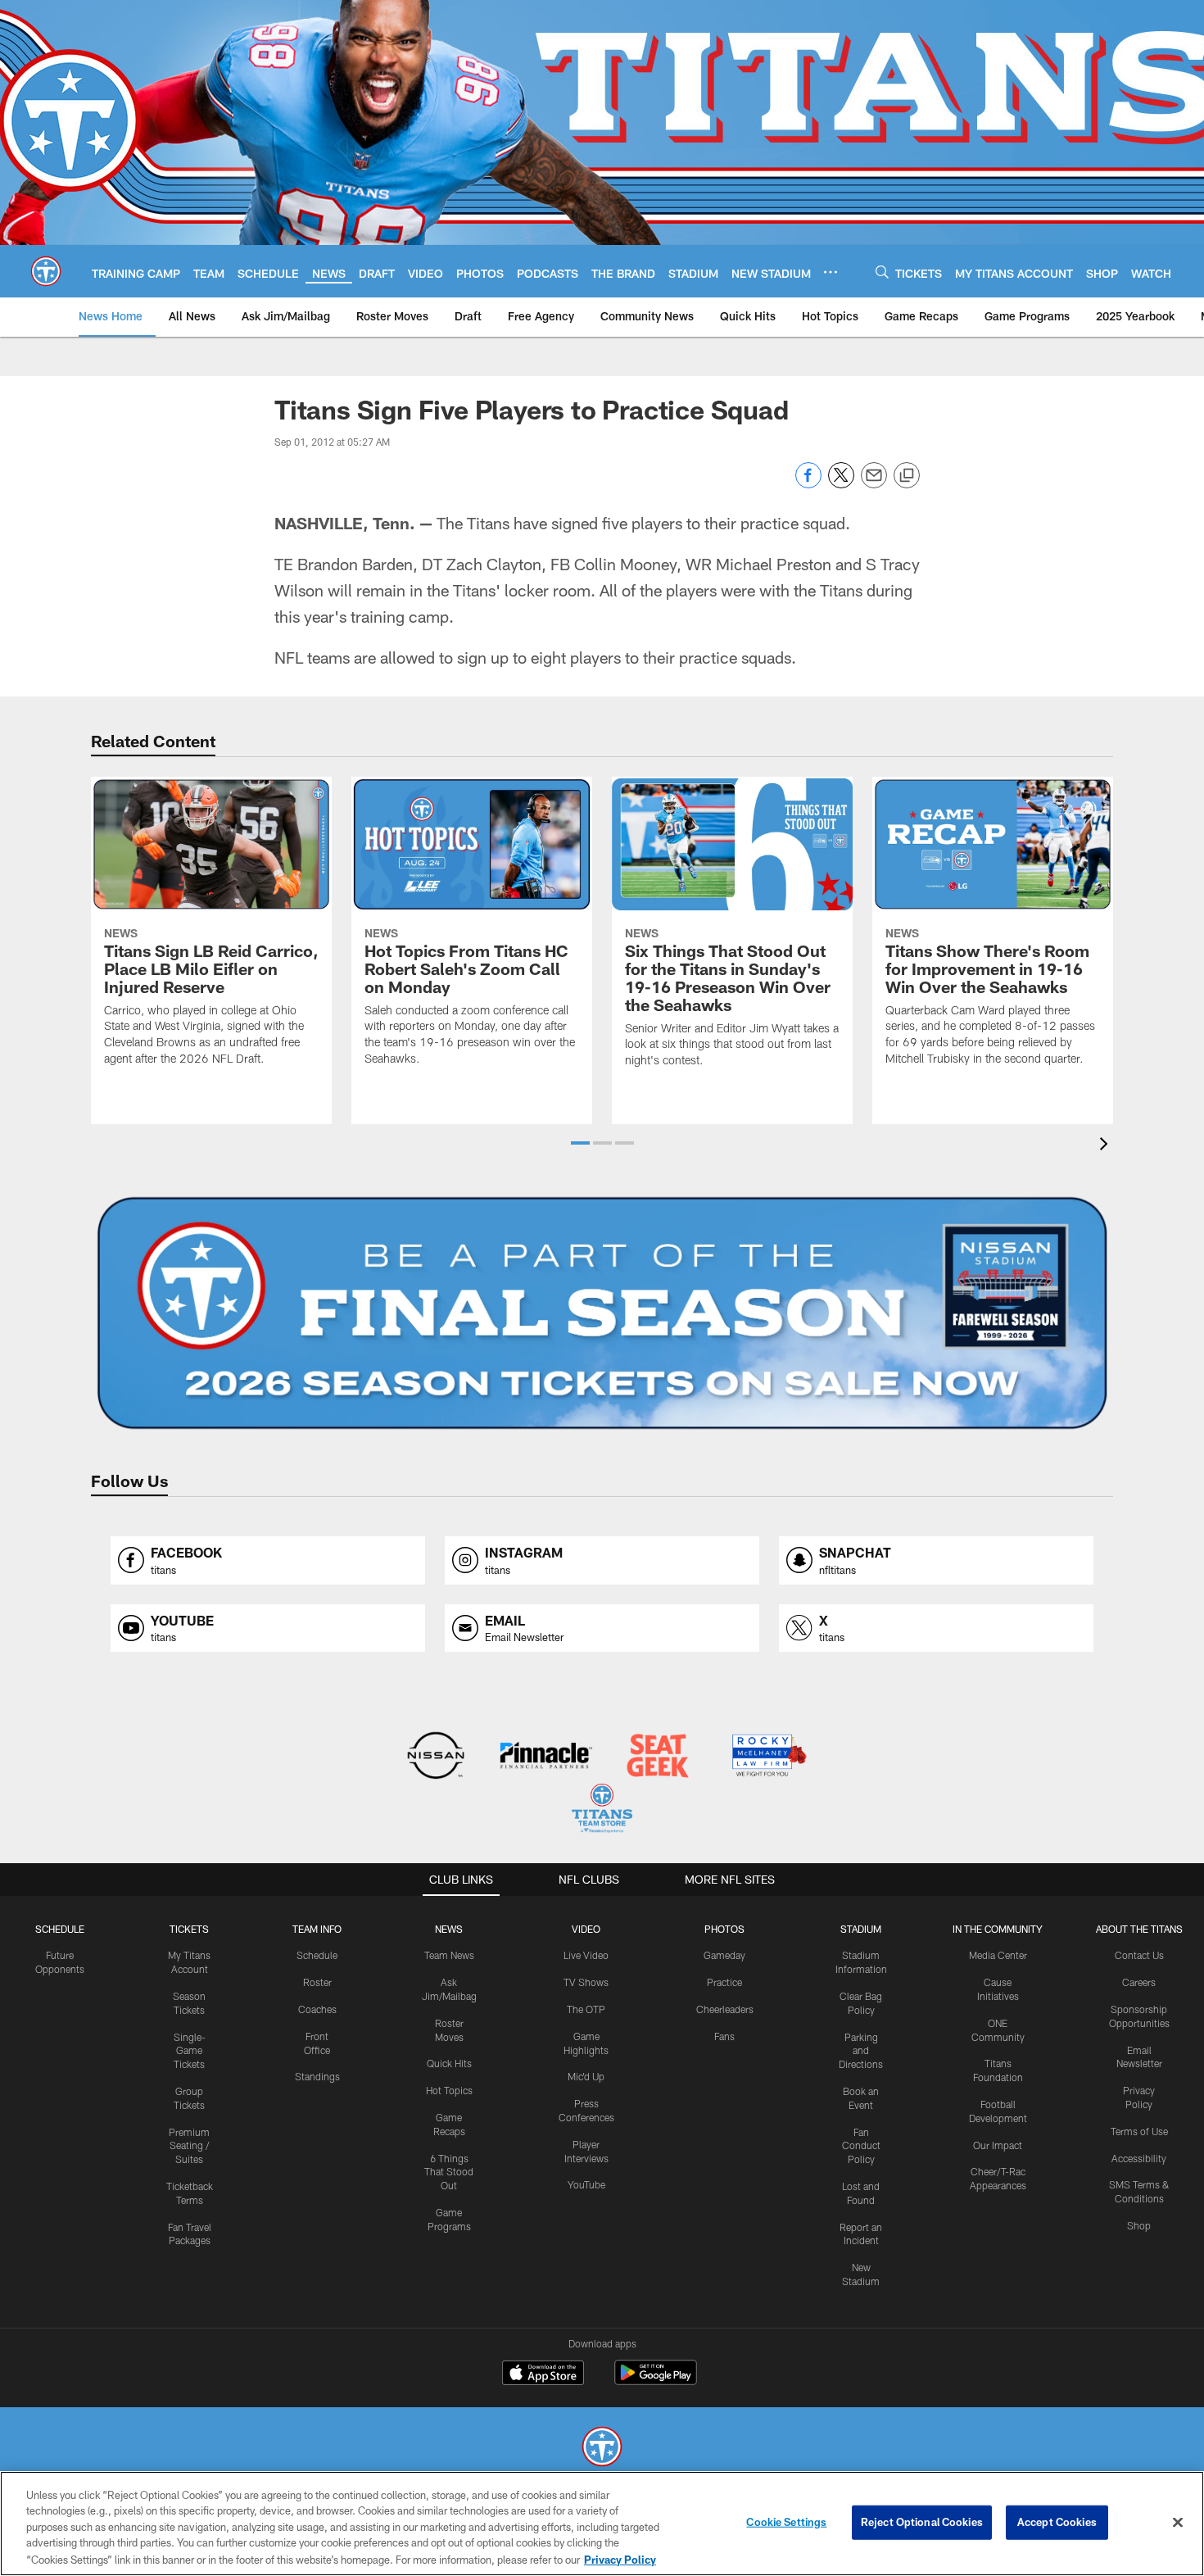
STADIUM (861, 1929)
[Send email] (874, 484)
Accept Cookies (1057, 2522)
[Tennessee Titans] (602, 2449)
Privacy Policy (620, 2559)
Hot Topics (449, 2090)
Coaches (317, 2009)
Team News (449, 1955)
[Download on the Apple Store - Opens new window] (543, 2374)
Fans (724, 2036)
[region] (602, 2524)
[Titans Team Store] (602, 1810)
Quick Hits (449, 2063)
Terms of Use (1139, 2131)
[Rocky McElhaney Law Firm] (768, 1757)
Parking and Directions (861, 2051)
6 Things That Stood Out (449, 2172)
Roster (317, 1982)
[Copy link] (907, 476)
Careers (1139, 1982)
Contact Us (1139, 1955)
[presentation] (1107, 1146)
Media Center (998, 1955)
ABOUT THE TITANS (1139, 1929)
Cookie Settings (786, 2522)
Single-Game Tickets (190, 2051)
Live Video (586, 1955)
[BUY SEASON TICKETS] (602, 1313)
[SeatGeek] (657, 1757)
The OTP (586, 2009)
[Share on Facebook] (808, 484)
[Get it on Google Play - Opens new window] (656, 2381)
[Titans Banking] (547, 1757)
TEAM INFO (317, 1929)
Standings (317, 2076)
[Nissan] (435, 1757)
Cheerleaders (725, 2009)
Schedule (60, 1929)
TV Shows (586, 1982)
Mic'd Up (586, 2076)
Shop (1139, 2225)
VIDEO (586, 1929)
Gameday (724, 1955)
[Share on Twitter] (841, 484)
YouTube (586, 2184)
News (449, 1929)
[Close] (1178, 2523)
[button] (580, 1143)
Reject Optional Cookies (922, 2522)
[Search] (882, 272)
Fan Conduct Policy (861, 2146)
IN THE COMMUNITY (998, 1929)
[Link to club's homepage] (46, 271)
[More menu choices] (831, 272)
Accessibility (1139, 2158)
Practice (724, 1982)
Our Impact (998, 2145)
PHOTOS (724, 1929)
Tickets (189, 1929)
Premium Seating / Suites (189, 2146)
